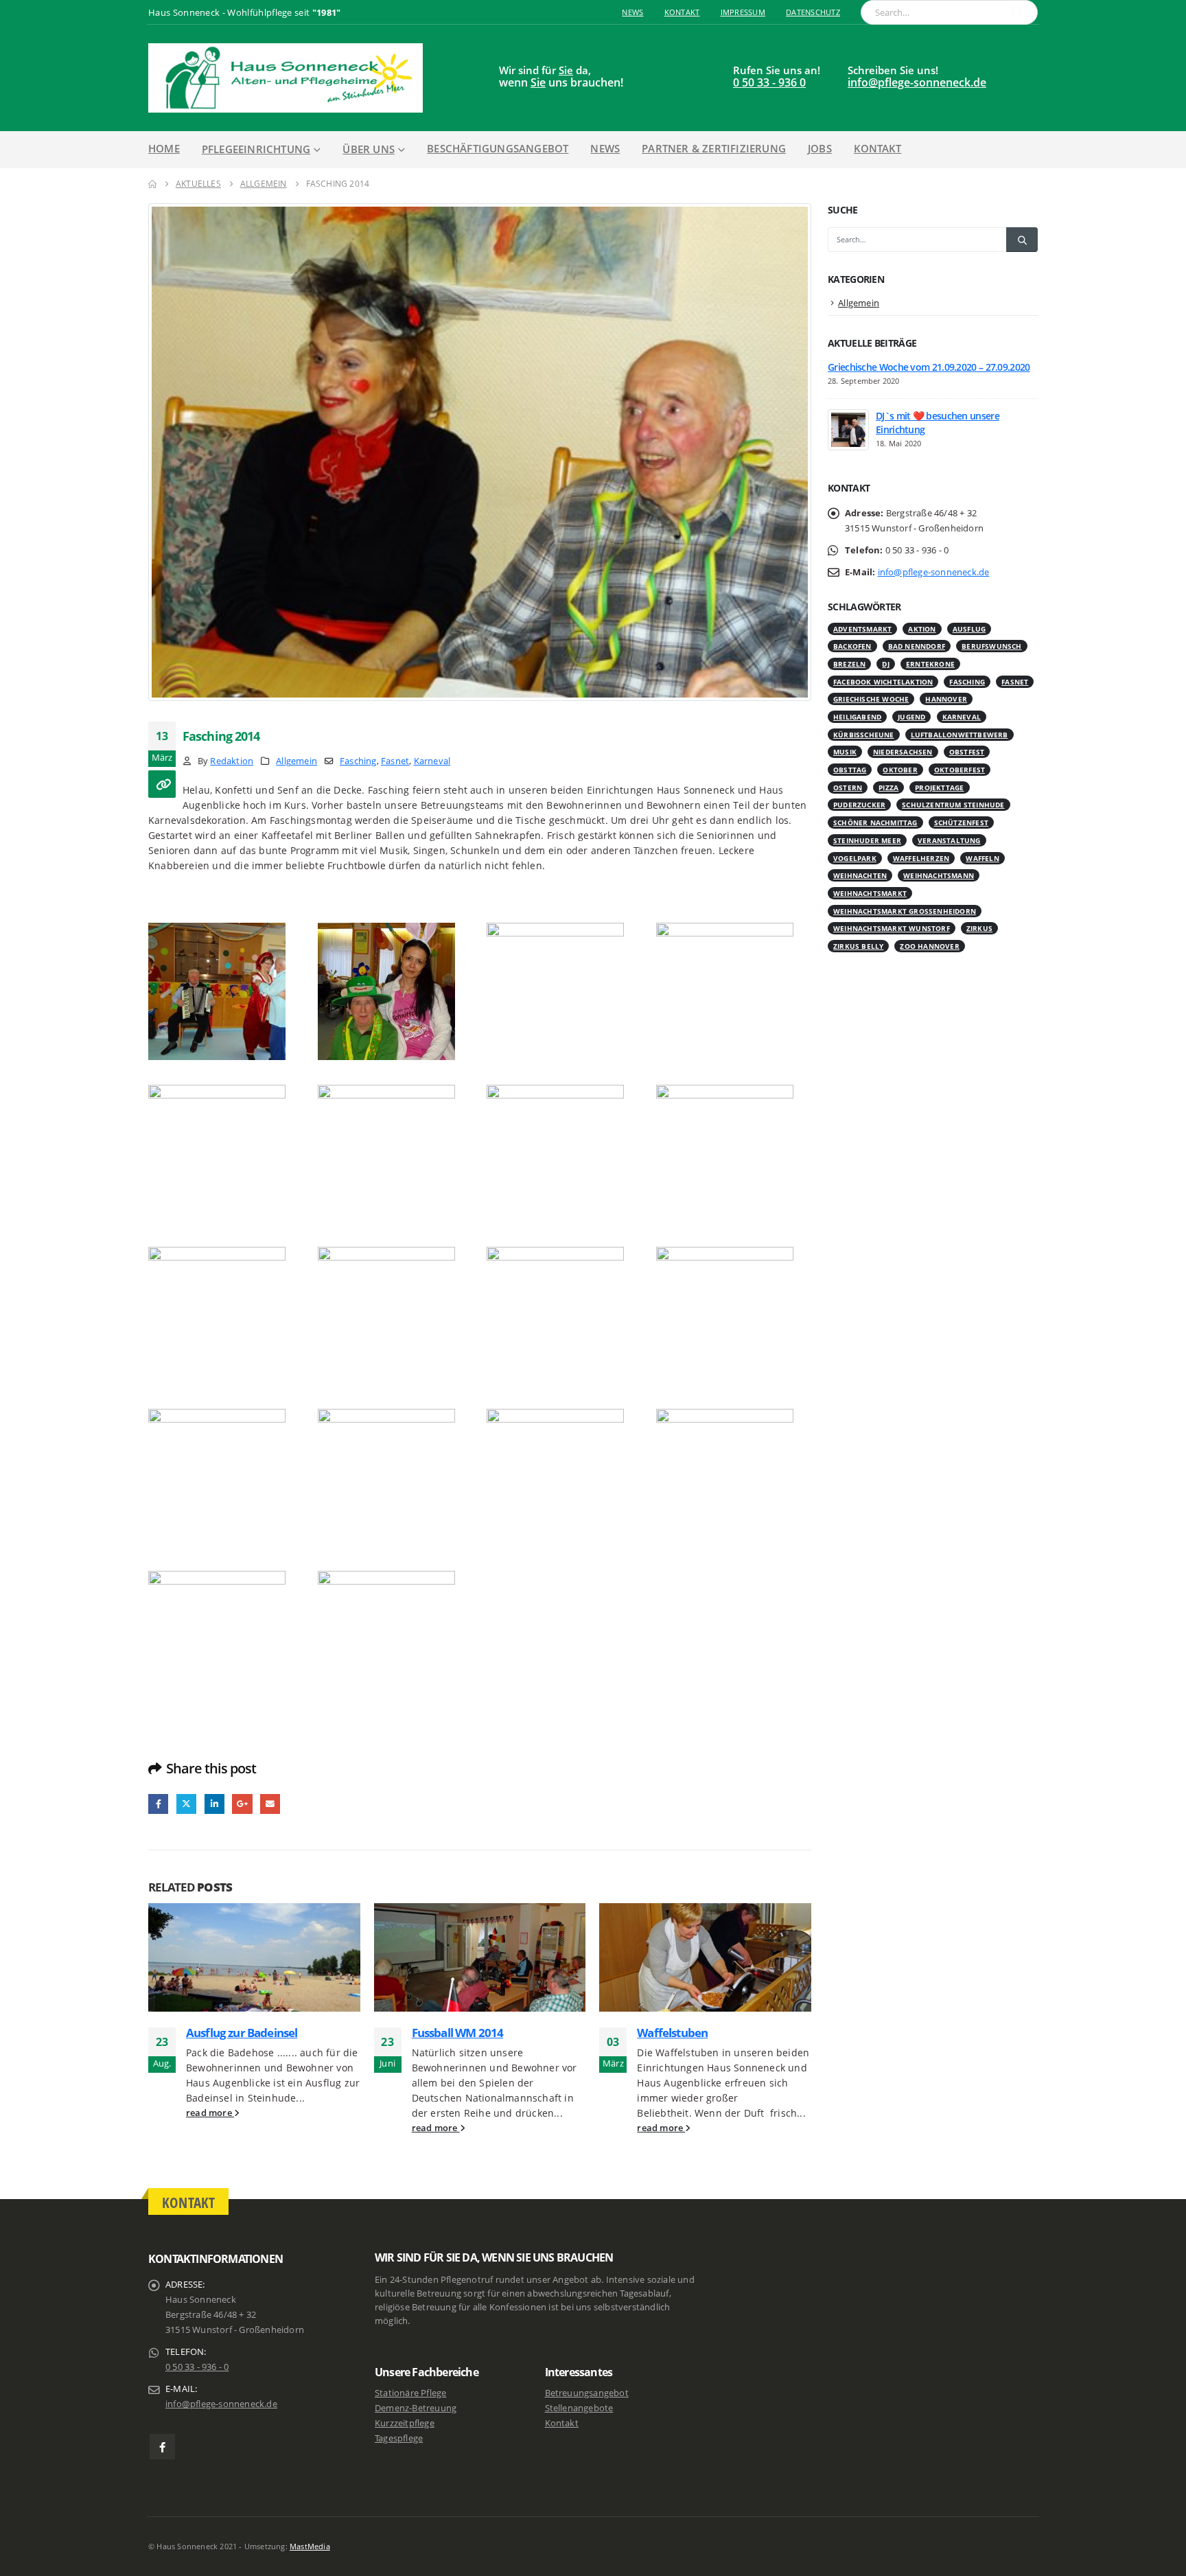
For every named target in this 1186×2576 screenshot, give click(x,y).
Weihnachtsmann (939, 875)
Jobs (820, 148)
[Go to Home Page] (152, 184)
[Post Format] (162, 784)
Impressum (743, 12)
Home (164, 148)
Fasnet (395, 761)
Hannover (946, 699)
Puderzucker (859, 805)
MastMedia (310, 2546)
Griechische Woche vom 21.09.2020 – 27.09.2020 (929, 367)
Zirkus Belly (858, 946)
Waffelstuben (672, 2033)
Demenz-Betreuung (416, 2408)
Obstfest (967, 752)
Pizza (888, 787)
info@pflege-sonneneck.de (917, 82)
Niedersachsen (903, 752)
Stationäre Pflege (410, 2393)
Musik (845, 752)
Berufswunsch (991, 646)
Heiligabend (857, 717)
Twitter (186, 1804)
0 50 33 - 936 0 (769, 82)
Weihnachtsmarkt (870, 893)
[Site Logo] (286, 78)
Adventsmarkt (862, 629)
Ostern (848, 787)
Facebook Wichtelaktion (883, 682)
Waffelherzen (921, 858)
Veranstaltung (949, 840)
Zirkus (979, 928)
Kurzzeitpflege (405, 2423)
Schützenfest (961, 823)
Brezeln (849, 664)
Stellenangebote (579, 2408)
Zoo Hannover (929, 946)
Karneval (432, 761)
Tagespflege (399, 2438)
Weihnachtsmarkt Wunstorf (892, 928)
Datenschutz (813, 12)
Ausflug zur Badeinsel (242, 2033)
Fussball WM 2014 (458, 2033)
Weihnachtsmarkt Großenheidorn (905, 911)
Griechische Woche (871, 699)
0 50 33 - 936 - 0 (197, 2367)
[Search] (1018, 12)
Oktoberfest (960, 770)
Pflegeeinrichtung (256, 149)
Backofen (852, 646)
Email (270, 1804)
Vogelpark (855, 858)
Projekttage (939, 787)
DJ (885, 664)
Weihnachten (860, 875)
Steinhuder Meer (867, 840)
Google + (242, 1804)
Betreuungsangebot (587, 2393)
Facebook (158, 1804)
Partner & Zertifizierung (714, 148)
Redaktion (232, 761)
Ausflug (969, 629)
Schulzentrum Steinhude (953, 805)
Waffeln (982, 858)
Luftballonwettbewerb (960, 735)
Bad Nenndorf (917, 646)
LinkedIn (214, 1804)
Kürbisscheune (864, 735)
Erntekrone (930, 664)
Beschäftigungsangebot (498, 148)
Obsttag (850, 770)
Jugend (911, 717)
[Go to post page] (254, 1957)
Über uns (369, 149)
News (632, 12)
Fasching (358, 761)
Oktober (900, 770)
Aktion (922, 629)
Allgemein (296, 761)
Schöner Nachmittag (875, 823)
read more (210, 2113)
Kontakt (682, 12)
